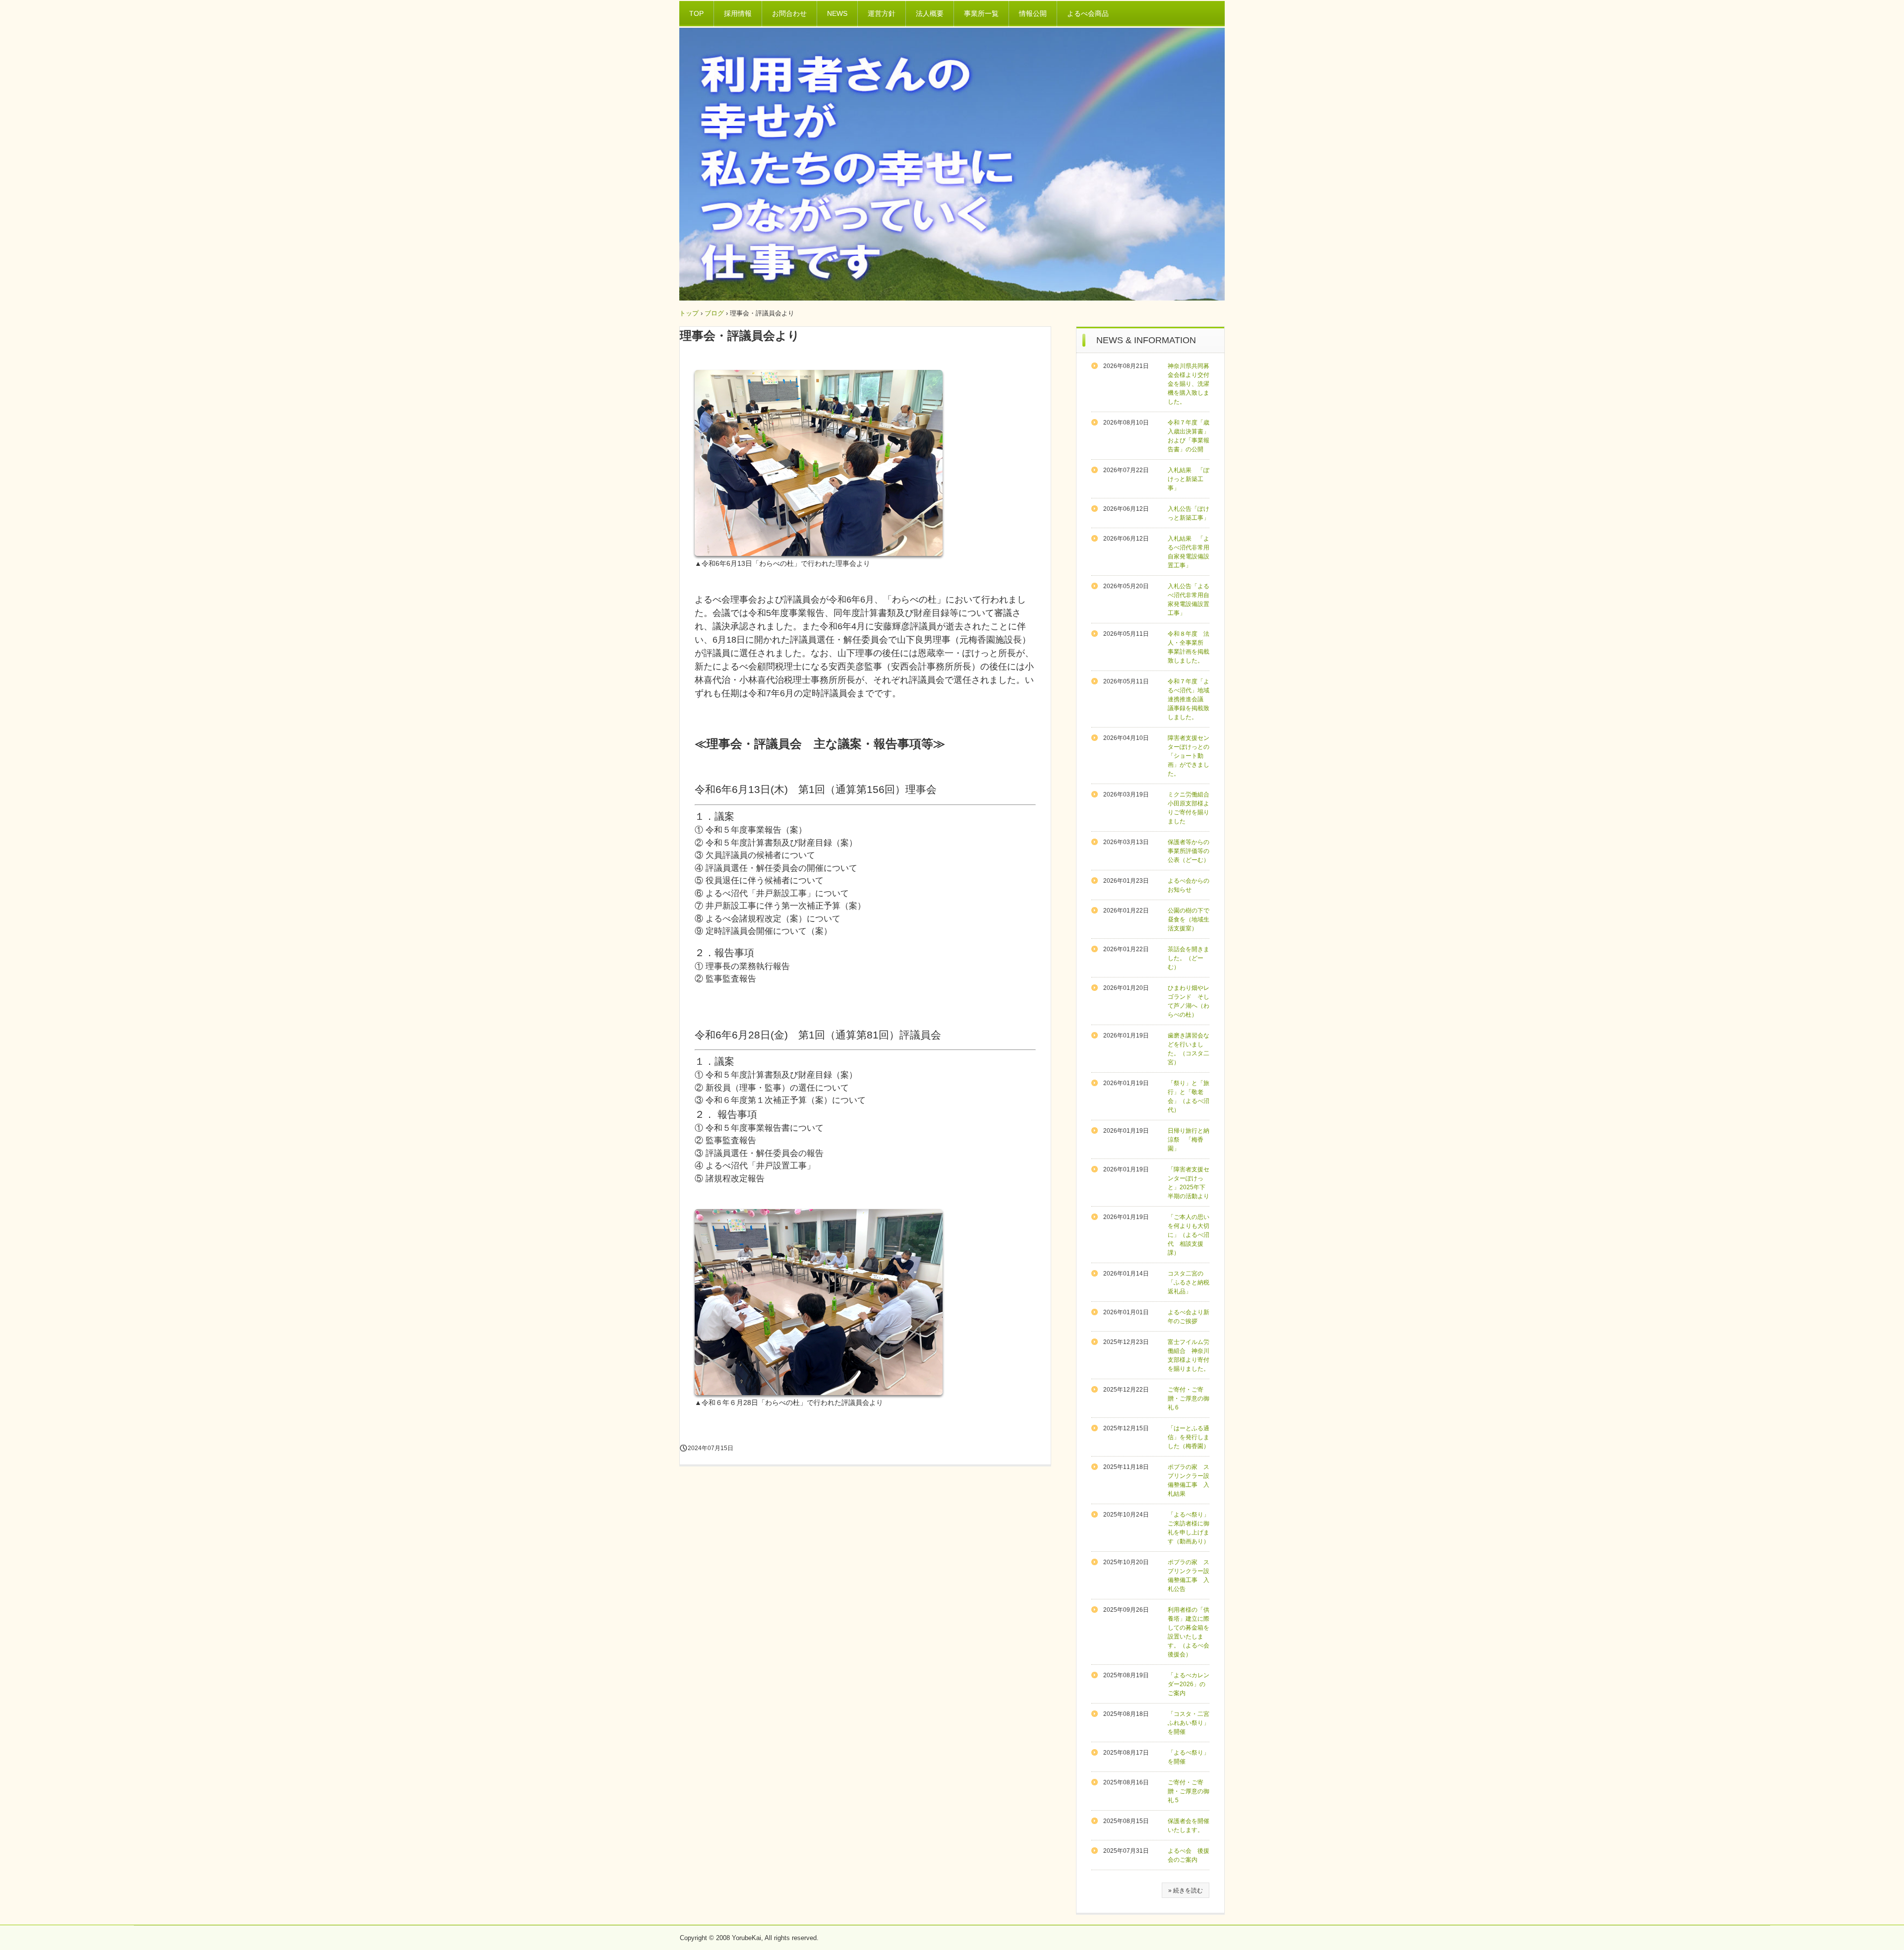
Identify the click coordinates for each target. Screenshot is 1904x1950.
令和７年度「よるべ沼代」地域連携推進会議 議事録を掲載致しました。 (1189, 699)
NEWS (837, 13)
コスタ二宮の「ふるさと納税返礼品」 (1189, 1282)
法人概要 (930, 13)
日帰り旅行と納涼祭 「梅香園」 (1189, 1140)
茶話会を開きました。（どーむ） (1189, 958)
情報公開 (1033, 13)
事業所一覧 (981, 13)
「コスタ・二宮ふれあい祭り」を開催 (1189, 1723)
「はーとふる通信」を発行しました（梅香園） (1189, 1437)
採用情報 (738, 13)
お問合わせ (789, 13)
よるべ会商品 (1088, 13)
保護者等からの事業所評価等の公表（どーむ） (1189, 851)
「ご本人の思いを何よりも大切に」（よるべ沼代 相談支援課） (1189, 1235)
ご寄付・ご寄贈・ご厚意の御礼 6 (1189, 1399)
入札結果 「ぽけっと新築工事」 (1189, 479)
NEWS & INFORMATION (1146, 340)
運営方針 (882, 13)
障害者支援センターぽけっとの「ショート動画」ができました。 (1189, 756)
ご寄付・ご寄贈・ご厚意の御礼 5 (1189, 1791)
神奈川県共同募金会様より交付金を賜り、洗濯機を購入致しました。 (1189, 384)
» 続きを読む (1186, 1890)
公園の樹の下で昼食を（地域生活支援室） (1189, 919)
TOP (696, 13)
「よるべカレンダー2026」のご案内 (1189, 1684)
